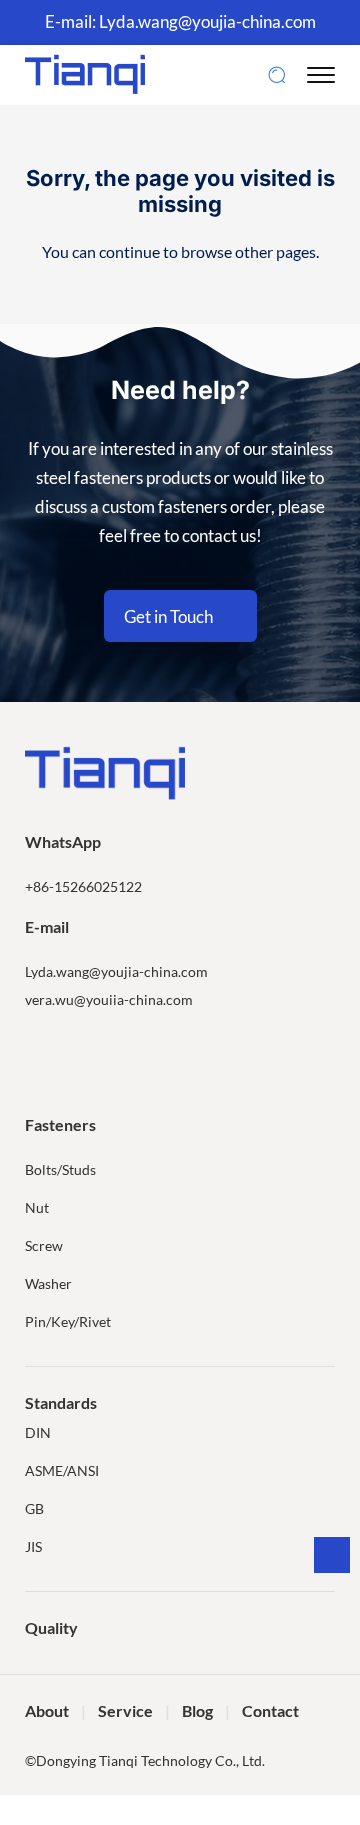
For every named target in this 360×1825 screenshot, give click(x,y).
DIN (38, 1432)
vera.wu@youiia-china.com (109, 999)
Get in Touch (168, 616)
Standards (61, 1402)
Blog (197, 1710)
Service (125, 1710)
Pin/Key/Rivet (68, 1321)
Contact (270, 1710)
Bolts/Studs (60, 1169)
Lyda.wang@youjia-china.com (207, 21)
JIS (33, 1546)
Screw (44, 1245)
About (47, 1710)
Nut (37, 1207)
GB (34, 1508)
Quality (51, 1627)
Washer (48, 1283)
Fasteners (60, 1124)
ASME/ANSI (62, 1470)
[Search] (277, 75)
